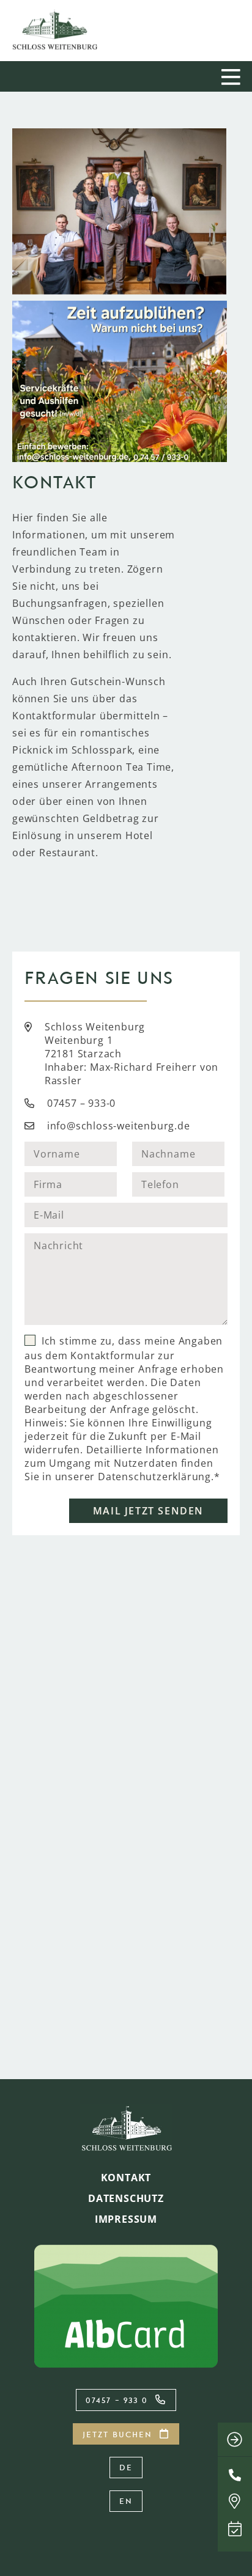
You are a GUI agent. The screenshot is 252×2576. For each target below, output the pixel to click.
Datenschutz (126, 2198)
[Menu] (233, 76)
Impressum (126, 2219)
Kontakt (126, 2178)
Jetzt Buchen (117, 2434)
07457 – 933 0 (117, 2400)
